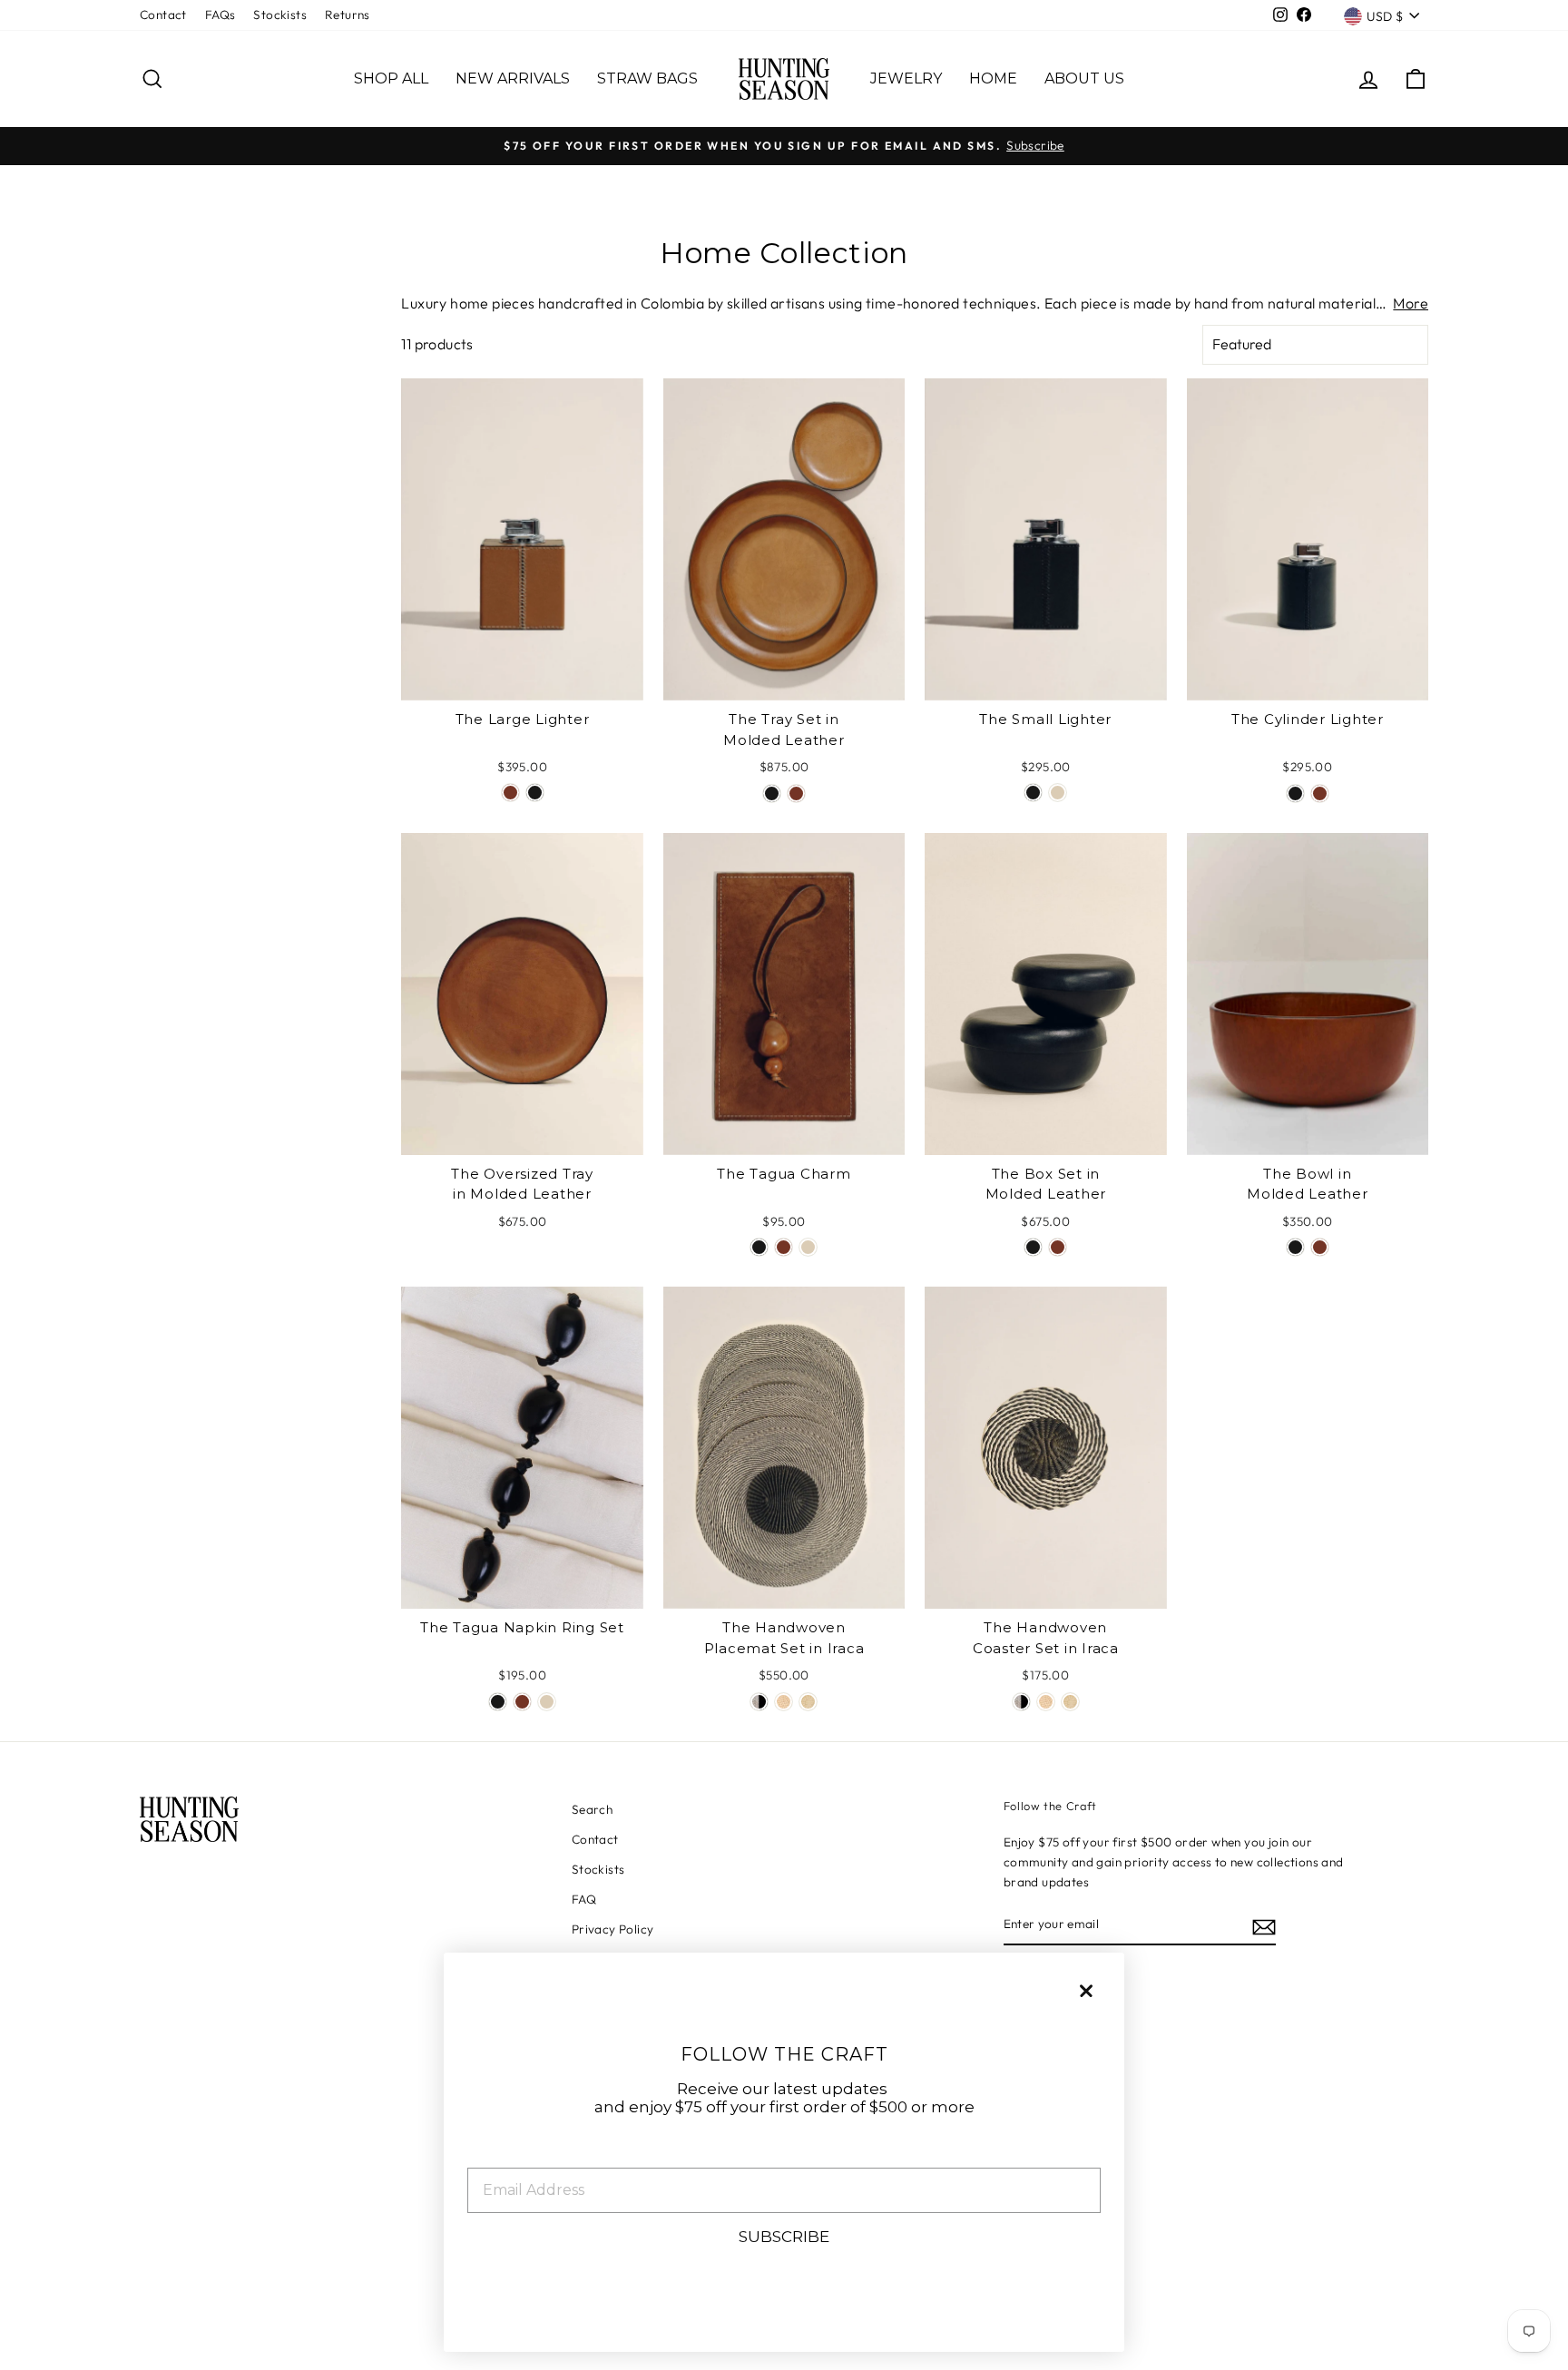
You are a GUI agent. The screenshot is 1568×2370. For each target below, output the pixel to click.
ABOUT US (1084, 78)
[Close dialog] (1086, 1991)
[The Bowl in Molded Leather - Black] (1295, 1247)
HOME (993, 78)
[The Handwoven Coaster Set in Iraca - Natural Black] (1021, 1702)
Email (490, 2154)
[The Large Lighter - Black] (535, 793)
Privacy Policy (613, 1929)
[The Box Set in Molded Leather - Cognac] (1058, 1247)
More (1411, 303)
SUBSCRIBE (784, 2237)
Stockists (280, 15)
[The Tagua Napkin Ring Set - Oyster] (547, 1702)
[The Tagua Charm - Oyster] (808, 1247)
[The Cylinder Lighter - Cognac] (1320, 793)
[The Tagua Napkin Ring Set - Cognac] (522, 1702)
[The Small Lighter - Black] (1033, 793)
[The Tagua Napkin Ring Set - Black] (498, 1702)
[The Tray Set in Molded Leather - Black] (772, 793)
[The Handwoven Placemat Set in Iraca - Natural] (808, 1702)
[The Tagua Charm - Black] (759, 1247)
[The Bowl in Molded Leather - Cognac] (1320, 1247)
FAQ (584, 1899)
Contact (163, 15)
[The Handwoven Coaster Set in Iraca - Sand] (1046, 1702)
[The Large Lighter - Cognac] (510, 793)
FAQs (220, 15)
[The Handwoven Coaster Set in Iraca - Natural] (1070, 1702)
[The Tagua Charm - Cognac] (784, 1247)
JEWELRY (906, 78)
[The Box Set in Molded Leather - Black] (1033, 1247)
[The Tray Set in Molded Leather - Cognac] (796, 793)
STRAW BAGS (647, 78)
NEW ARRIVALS (513, 78)
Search (592, 1809)
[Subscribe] (1264, 1925)
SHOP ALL (391, 78)
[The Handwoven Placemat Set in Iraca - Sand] (784, 1702)
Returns (348, 15)
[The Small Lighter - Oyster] (1058, 793)
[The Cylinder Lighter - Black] (1295, 793)
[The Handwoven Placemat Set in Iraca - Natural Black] (759, 1702)
